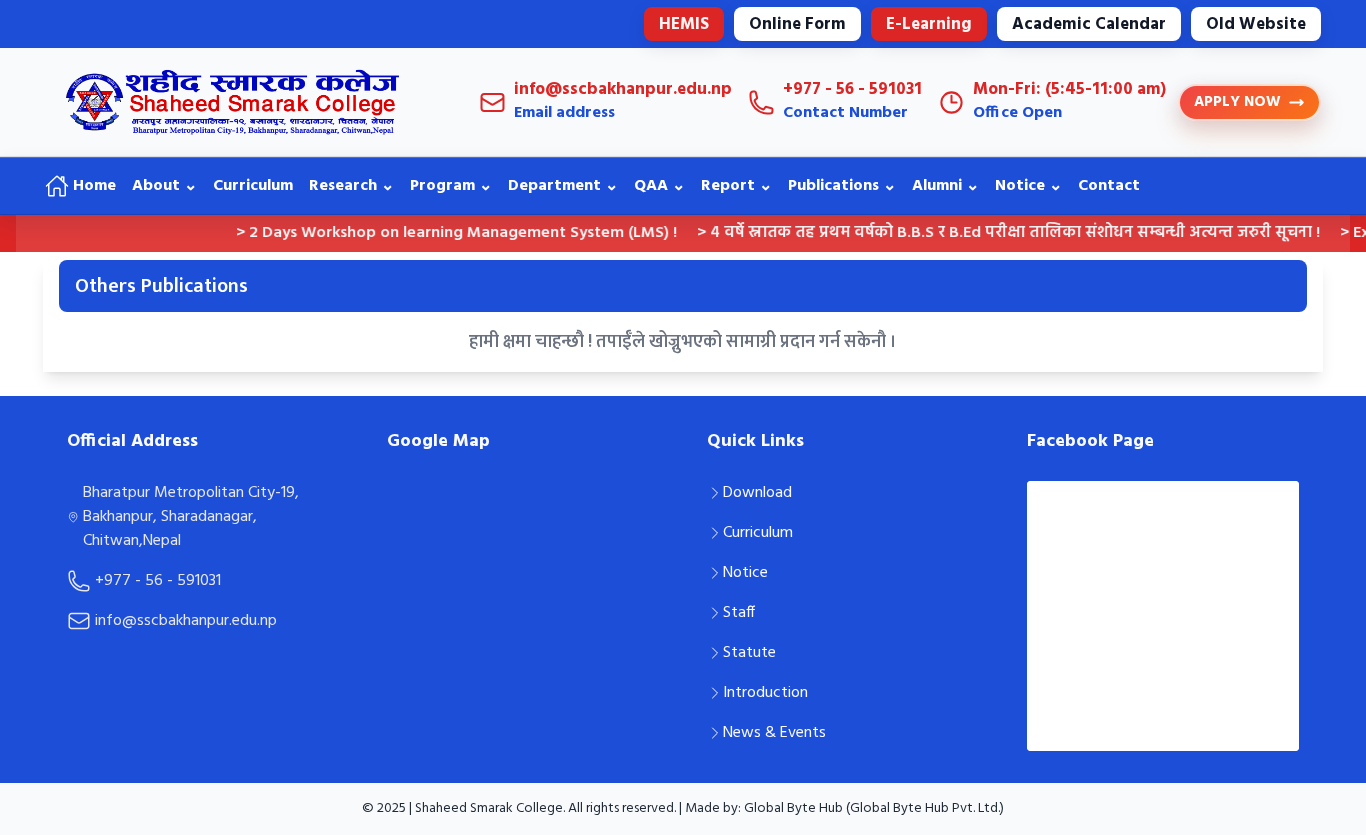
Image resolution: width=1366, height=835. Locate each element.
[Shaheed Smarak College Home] (243, 102)
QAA (659, 186)
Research (351, 186)
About (164, 186)
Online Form (797, 24)
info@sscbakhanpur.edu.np (186, 621)
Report (736, 186)
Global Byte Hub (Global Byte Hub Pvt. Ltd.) (874, 808)
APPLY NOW (1237, 102)
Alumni (945, 186)
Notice (1028, 186)
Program (451, 186)
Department (563, 186)
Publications (842, 186)
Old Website (1256, 24)
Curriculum (253, 186)
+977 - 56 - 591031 (158, 581)
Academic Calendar (1089, 24)
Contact (1109, 186)
